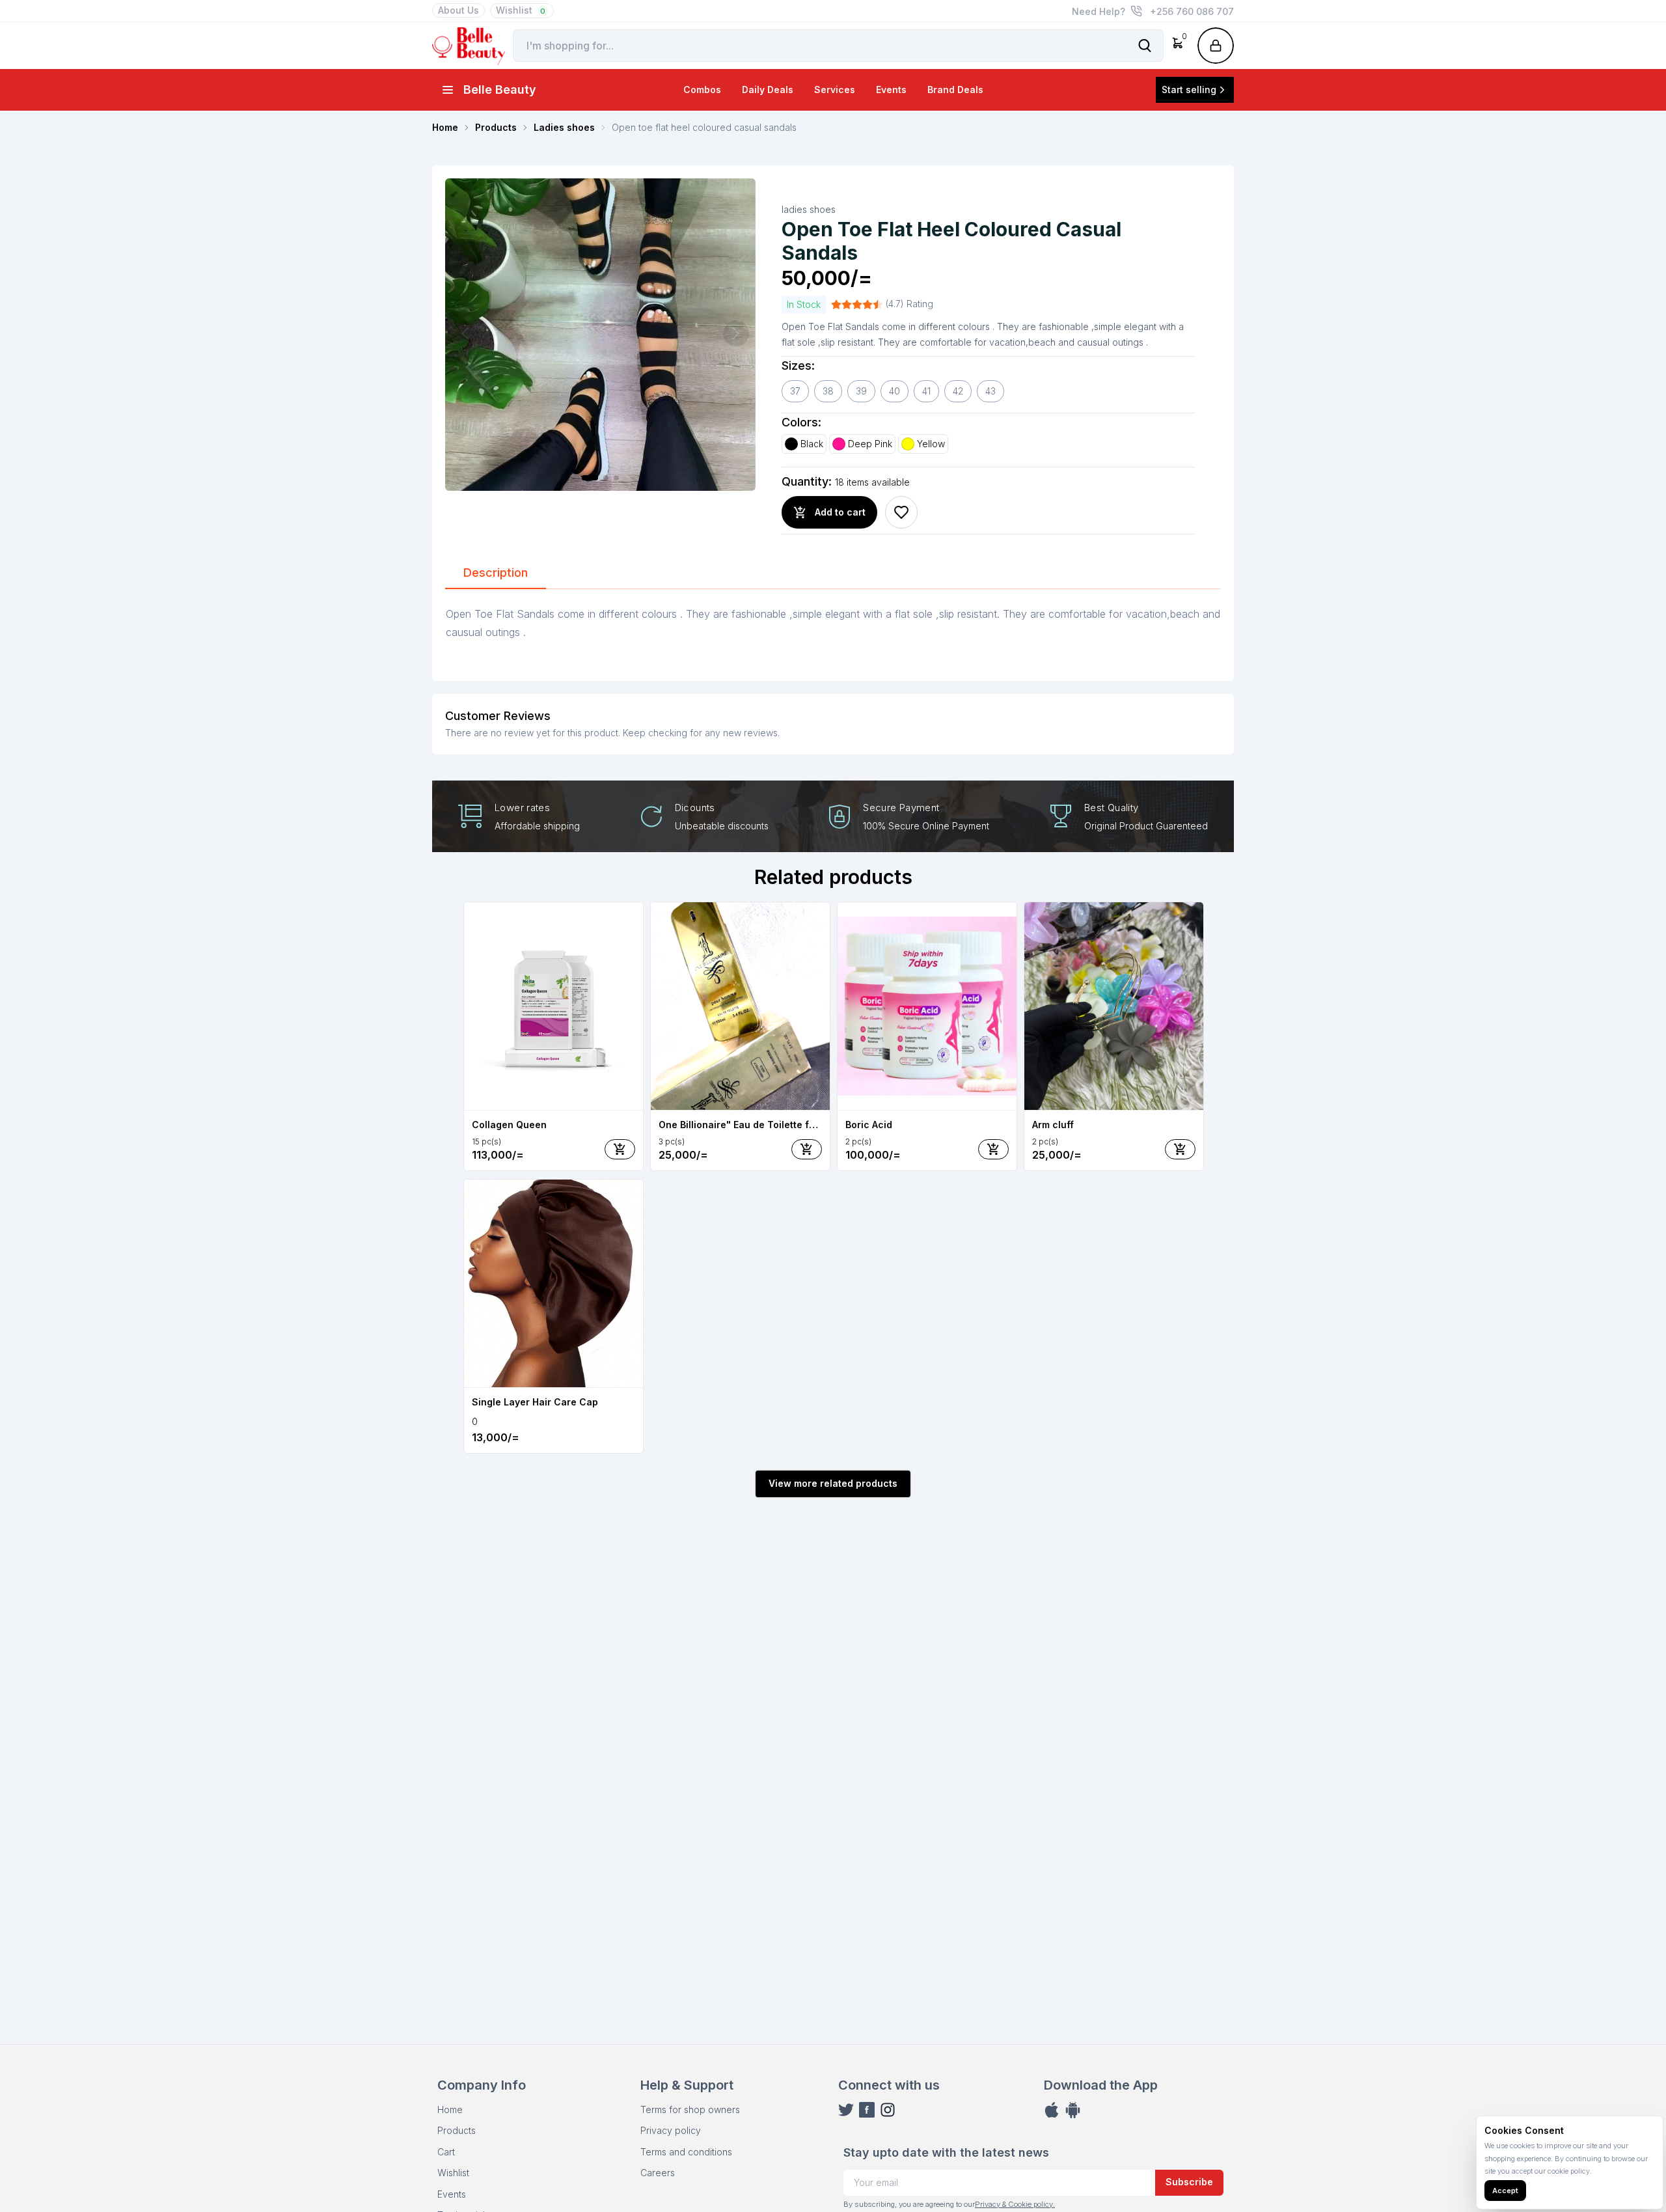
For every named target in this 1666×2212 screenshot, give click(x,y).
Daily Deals (768, 90)
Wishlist (521, 10)
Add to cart (840, 512)
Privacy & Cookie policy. (1015, 2204)
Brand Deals (955, 90)
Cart (446, 2152)
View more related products (833, 1483)
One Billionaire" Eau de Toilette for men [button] (740, 1125)
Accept (1505, 2191)
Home (450, 2109)
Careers (658, 2173)
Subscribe (1189, 2182)
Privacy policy (671, 2130)
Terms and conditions (686, 2152)
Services (835, 90)
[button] (1178, 46)
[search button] (1145, 46)
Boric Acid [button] (869, 1125)
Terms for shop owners (690, 2109)
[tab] (496, 574)
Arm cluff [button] (1053, 1125)
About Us (458, 10)
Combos (702, 90)
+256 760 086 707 (1192, 11)
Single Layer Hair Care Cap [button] (535, 1402)
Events (891, 90)
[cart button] (620, 1149)
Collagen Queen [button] (509, 1125)
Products (457, 2130)
